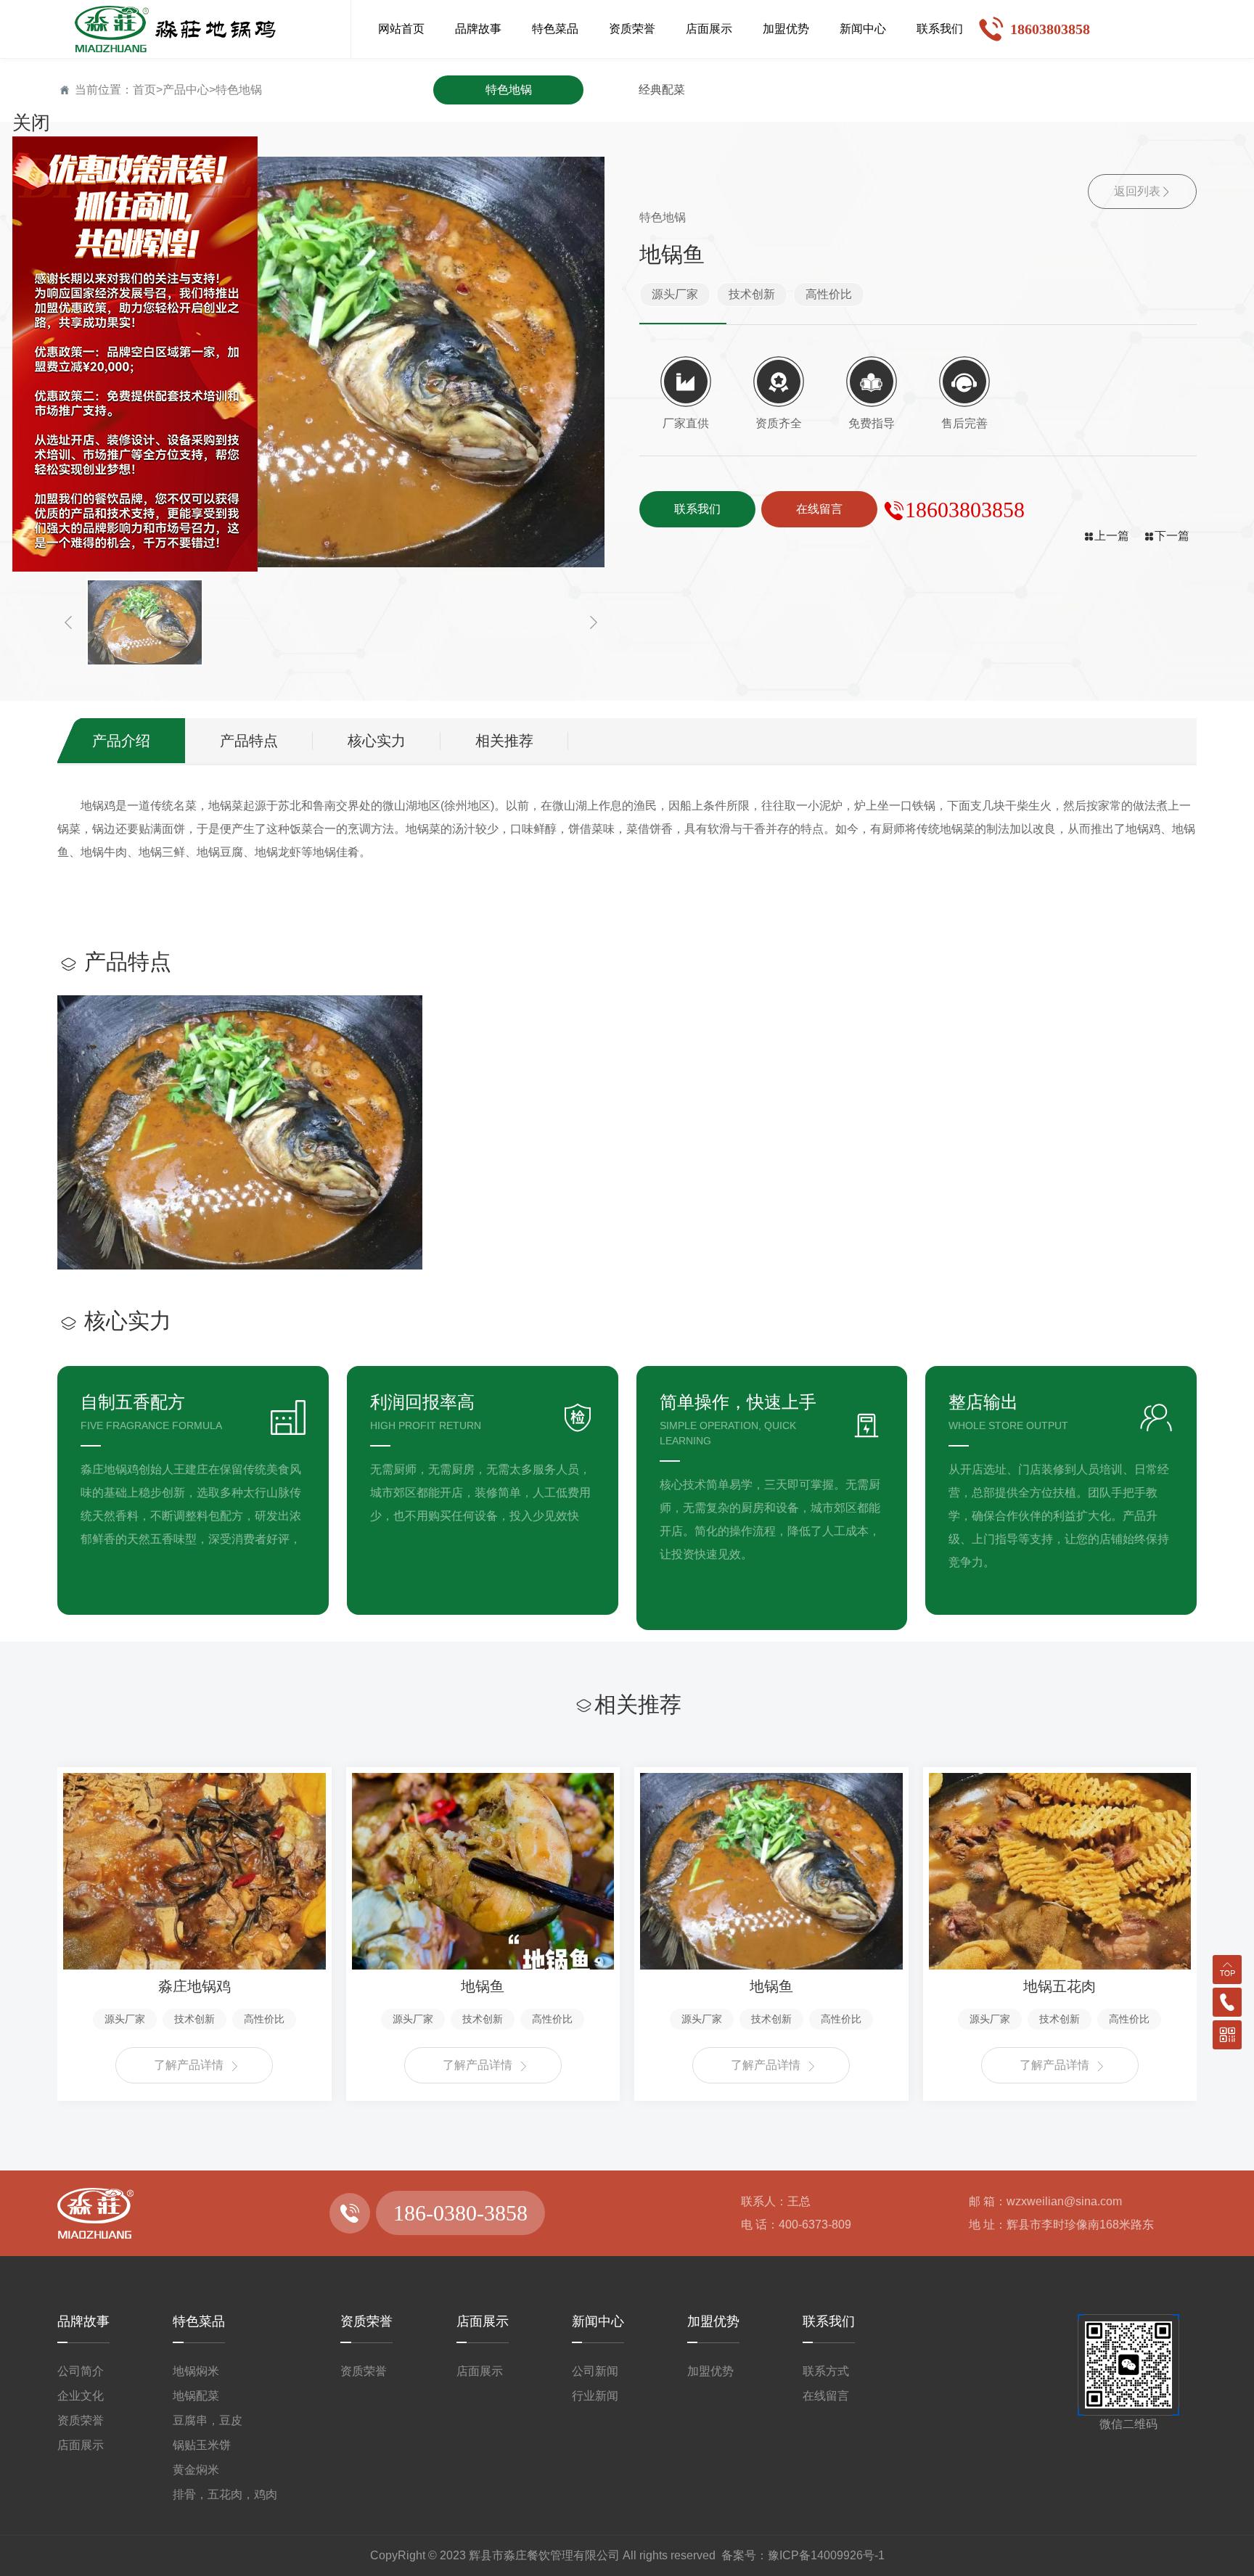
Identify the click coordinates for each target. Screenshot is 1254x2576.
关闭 (31, 123)
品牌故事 (83, 2321)
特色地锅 (239, 90)
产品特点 (249, 741)
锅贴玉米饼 (202, 2445)
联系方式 (826, 2371)
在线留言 (826, 2396)
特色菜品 (199, 2321)
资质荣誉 (81, 2420)
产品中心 (186, 90)
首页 (144, 90)
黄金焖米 (196, 2470)
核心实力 (377, 741)
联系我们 (829, 2321)
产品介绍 (121, 741)
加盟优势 (713, 2321)
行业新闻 (595, 2396)
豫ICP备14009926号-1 (826, 2555)
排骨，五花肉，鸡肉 (225, 2494)
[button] (68, 623)
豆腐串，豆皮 (208, 2420)
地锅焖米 (196, 2371)
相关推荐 (504, 741)
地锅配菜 (196, 2396)
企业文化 (81, 2396)
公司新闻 (595, 2371)
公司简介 (81, 2371)
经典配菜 (662, 90)
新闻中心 (598, 2321)
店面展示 (81, 2445)
